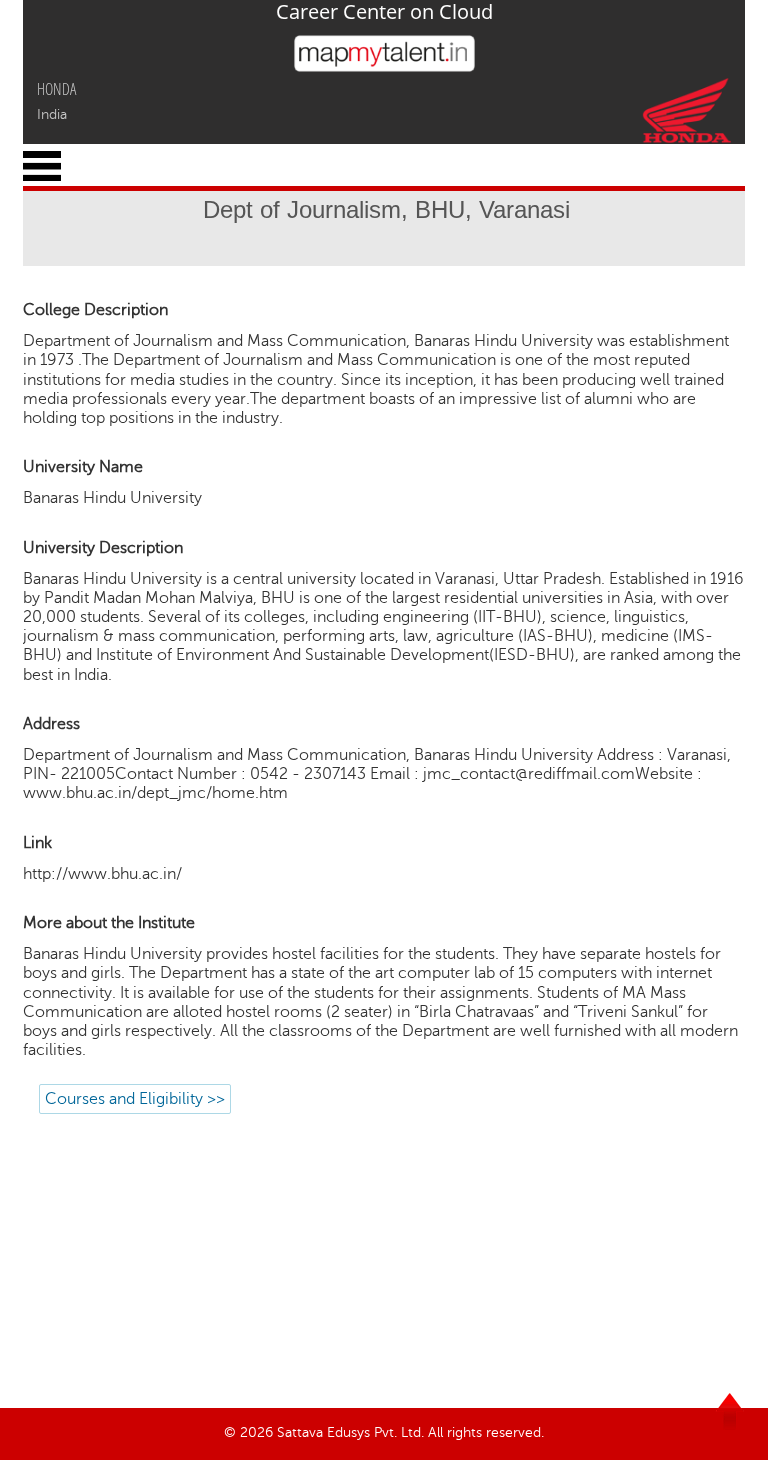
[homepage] (384, 67)
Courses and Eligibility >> (135, 1099)
